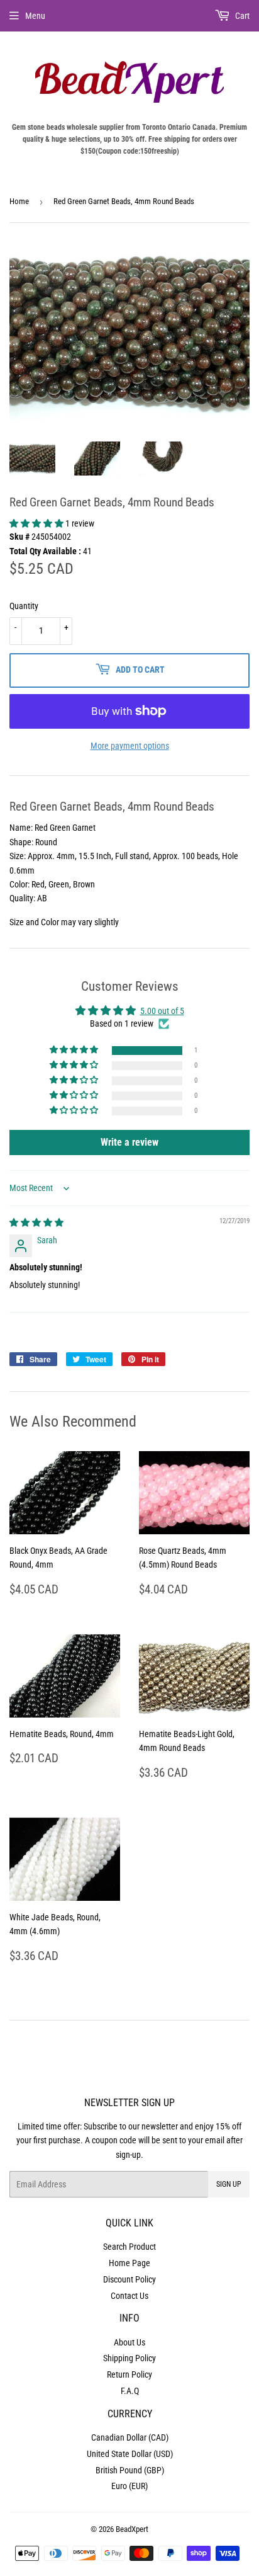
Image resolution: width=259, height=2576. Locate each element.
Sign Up (229, 2184)
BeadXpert (132, 2529)
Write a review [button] (129, 1142)
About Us (129, 2342)
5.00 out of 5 (162, 1011)
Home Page (129, 2263)
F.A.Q (130, 2391)
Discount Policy (129, 2279)
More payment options (130, 746)
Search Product (129, 2247)
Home (19, 201)
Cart (241, 16)
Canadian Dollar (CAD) (130, 2437)
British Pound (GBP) (130, 2470)
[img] (36, 1222)
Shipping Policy (129, 2358)
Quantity (24, 606)
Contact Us (129, 2296)
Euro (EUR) (129, 2486)
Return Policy (129, 2374)
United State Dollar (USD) (130, 2454)
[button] (37, 523)
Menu (35, 16)
